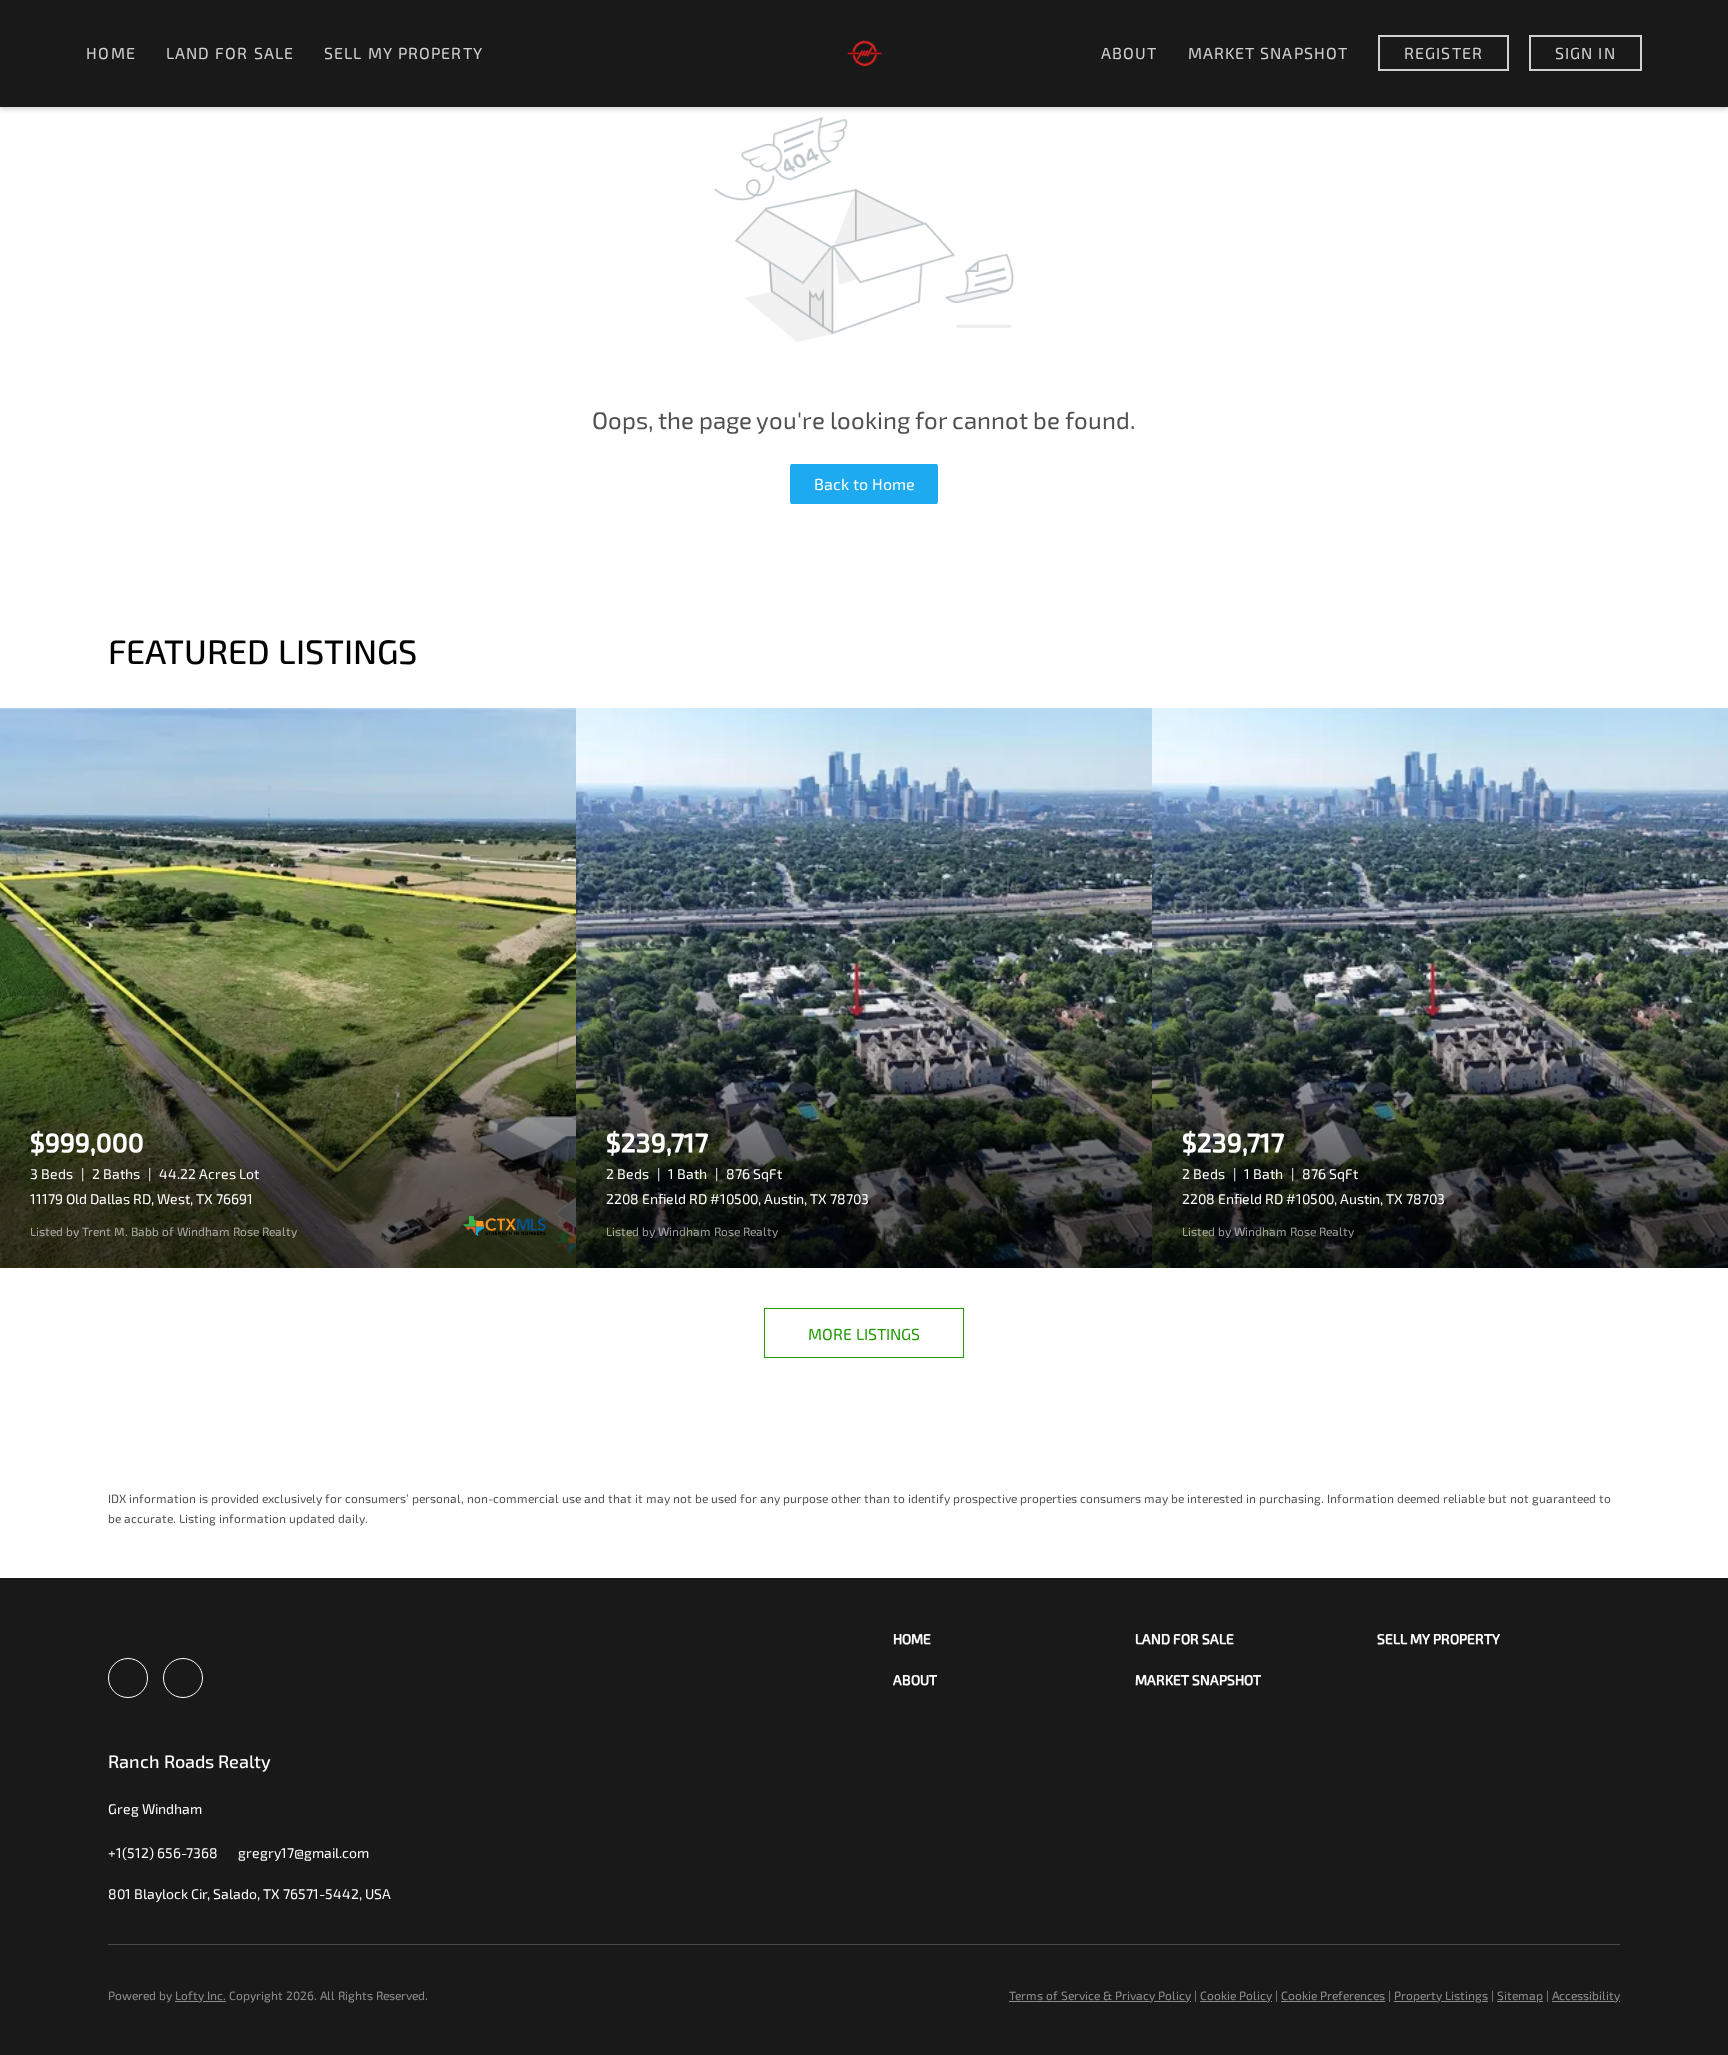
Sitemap (1520, 1995)
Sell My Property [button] (403, 52)
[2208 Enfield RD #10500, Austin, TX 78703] (864, 988)
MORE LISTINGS (864, 1333)
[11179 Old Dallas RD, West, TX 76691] (288, 988)
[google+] (183, 1678)
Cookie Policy (1236, 1995)
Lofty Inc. (200, 1995)
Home (110, 52)
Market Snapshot (1268, 52)
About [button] (1129, 52)
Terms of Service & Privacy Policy (1100, 1995)
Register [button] (1443, 52)
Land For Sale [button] (230, 52)
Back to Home (864, 483)
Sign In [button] (1585, 52)
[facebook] (128, 1678)
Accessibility (1586, 1995)
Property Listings (1441, 1995)
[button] (1014, 1638)
